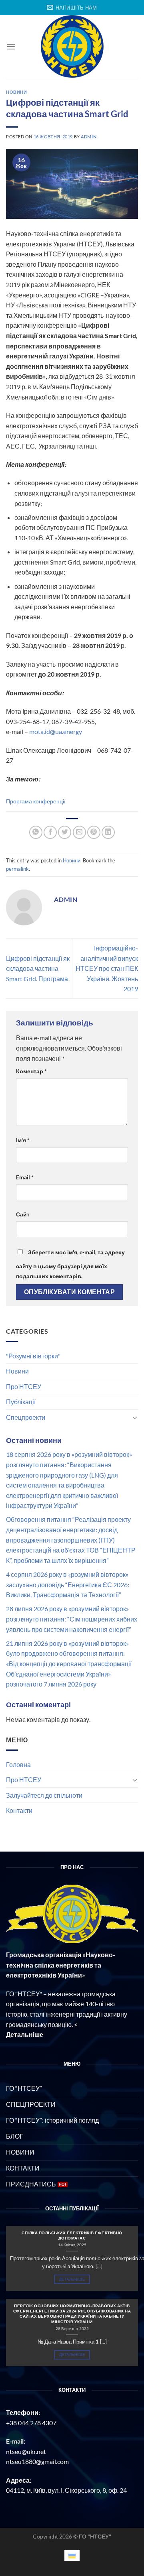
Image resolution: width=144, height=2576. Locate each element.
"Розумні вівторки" (33, 1356)
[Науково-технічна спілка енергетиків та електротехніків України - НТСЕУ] (72, 46)
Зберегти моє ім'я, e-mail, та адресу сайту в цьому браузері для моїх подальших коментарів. (70, 1264)
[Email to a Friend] (79, 832)
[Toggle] (135, 1417)
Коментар (31, 1071)
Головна (18, 1764)
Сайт (23, 1214)
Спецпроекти (26, 1417)
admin (89, 137)
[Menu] (11, 46)
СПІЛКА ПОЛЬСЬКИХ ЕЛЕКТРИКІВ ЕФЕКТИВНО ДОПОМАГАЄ (72, 2235)
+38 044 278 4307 (31, 2423)
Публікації (21, 1402)
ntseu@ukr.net (26, 2451)
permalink (17, 869)
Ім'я (23, 1140)
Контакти (19, 1810)
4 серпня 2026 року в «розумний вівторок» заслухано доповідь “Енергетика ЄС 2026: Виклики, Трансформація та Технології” (68, 1584)
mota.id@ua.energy (56, 731)
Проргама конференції (36, 801)
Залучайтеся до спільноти (44, 1795)
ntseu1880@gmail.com (37, 2461)
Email (25, 1177)
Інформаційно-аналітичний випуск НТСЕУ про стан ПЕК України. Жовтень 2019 (107, 968)
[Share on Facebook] (50, 832)
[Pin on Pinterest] (94, 832)
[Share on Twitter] (65, 832)
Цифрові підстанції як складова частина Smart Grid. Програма (38, 968)
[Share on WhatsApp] (36, 832)
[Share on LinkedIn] (108, 832)
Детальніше (72, 2279)
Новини (17, 1371)
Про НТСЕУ (24, 1386)
